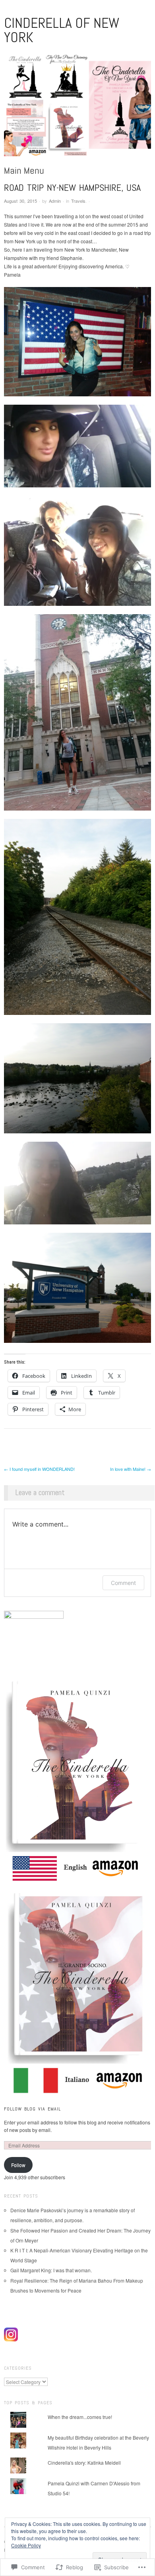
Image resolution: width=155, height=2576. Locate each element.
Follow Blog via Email (32, 2109)
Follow (18, 2165)
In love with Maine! (131, 1469)
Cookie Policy (26, 2545)
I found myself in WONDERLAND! (39, 1469)
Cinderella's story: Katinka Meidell (84, 2463)
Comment (123, 1583)
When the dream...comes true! (80, 2417)
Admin (55, 201)
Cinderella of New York (62, 30)
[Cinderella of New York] (77, 108)
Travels (78, 201)
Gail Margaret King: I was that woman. (51, 2270)
